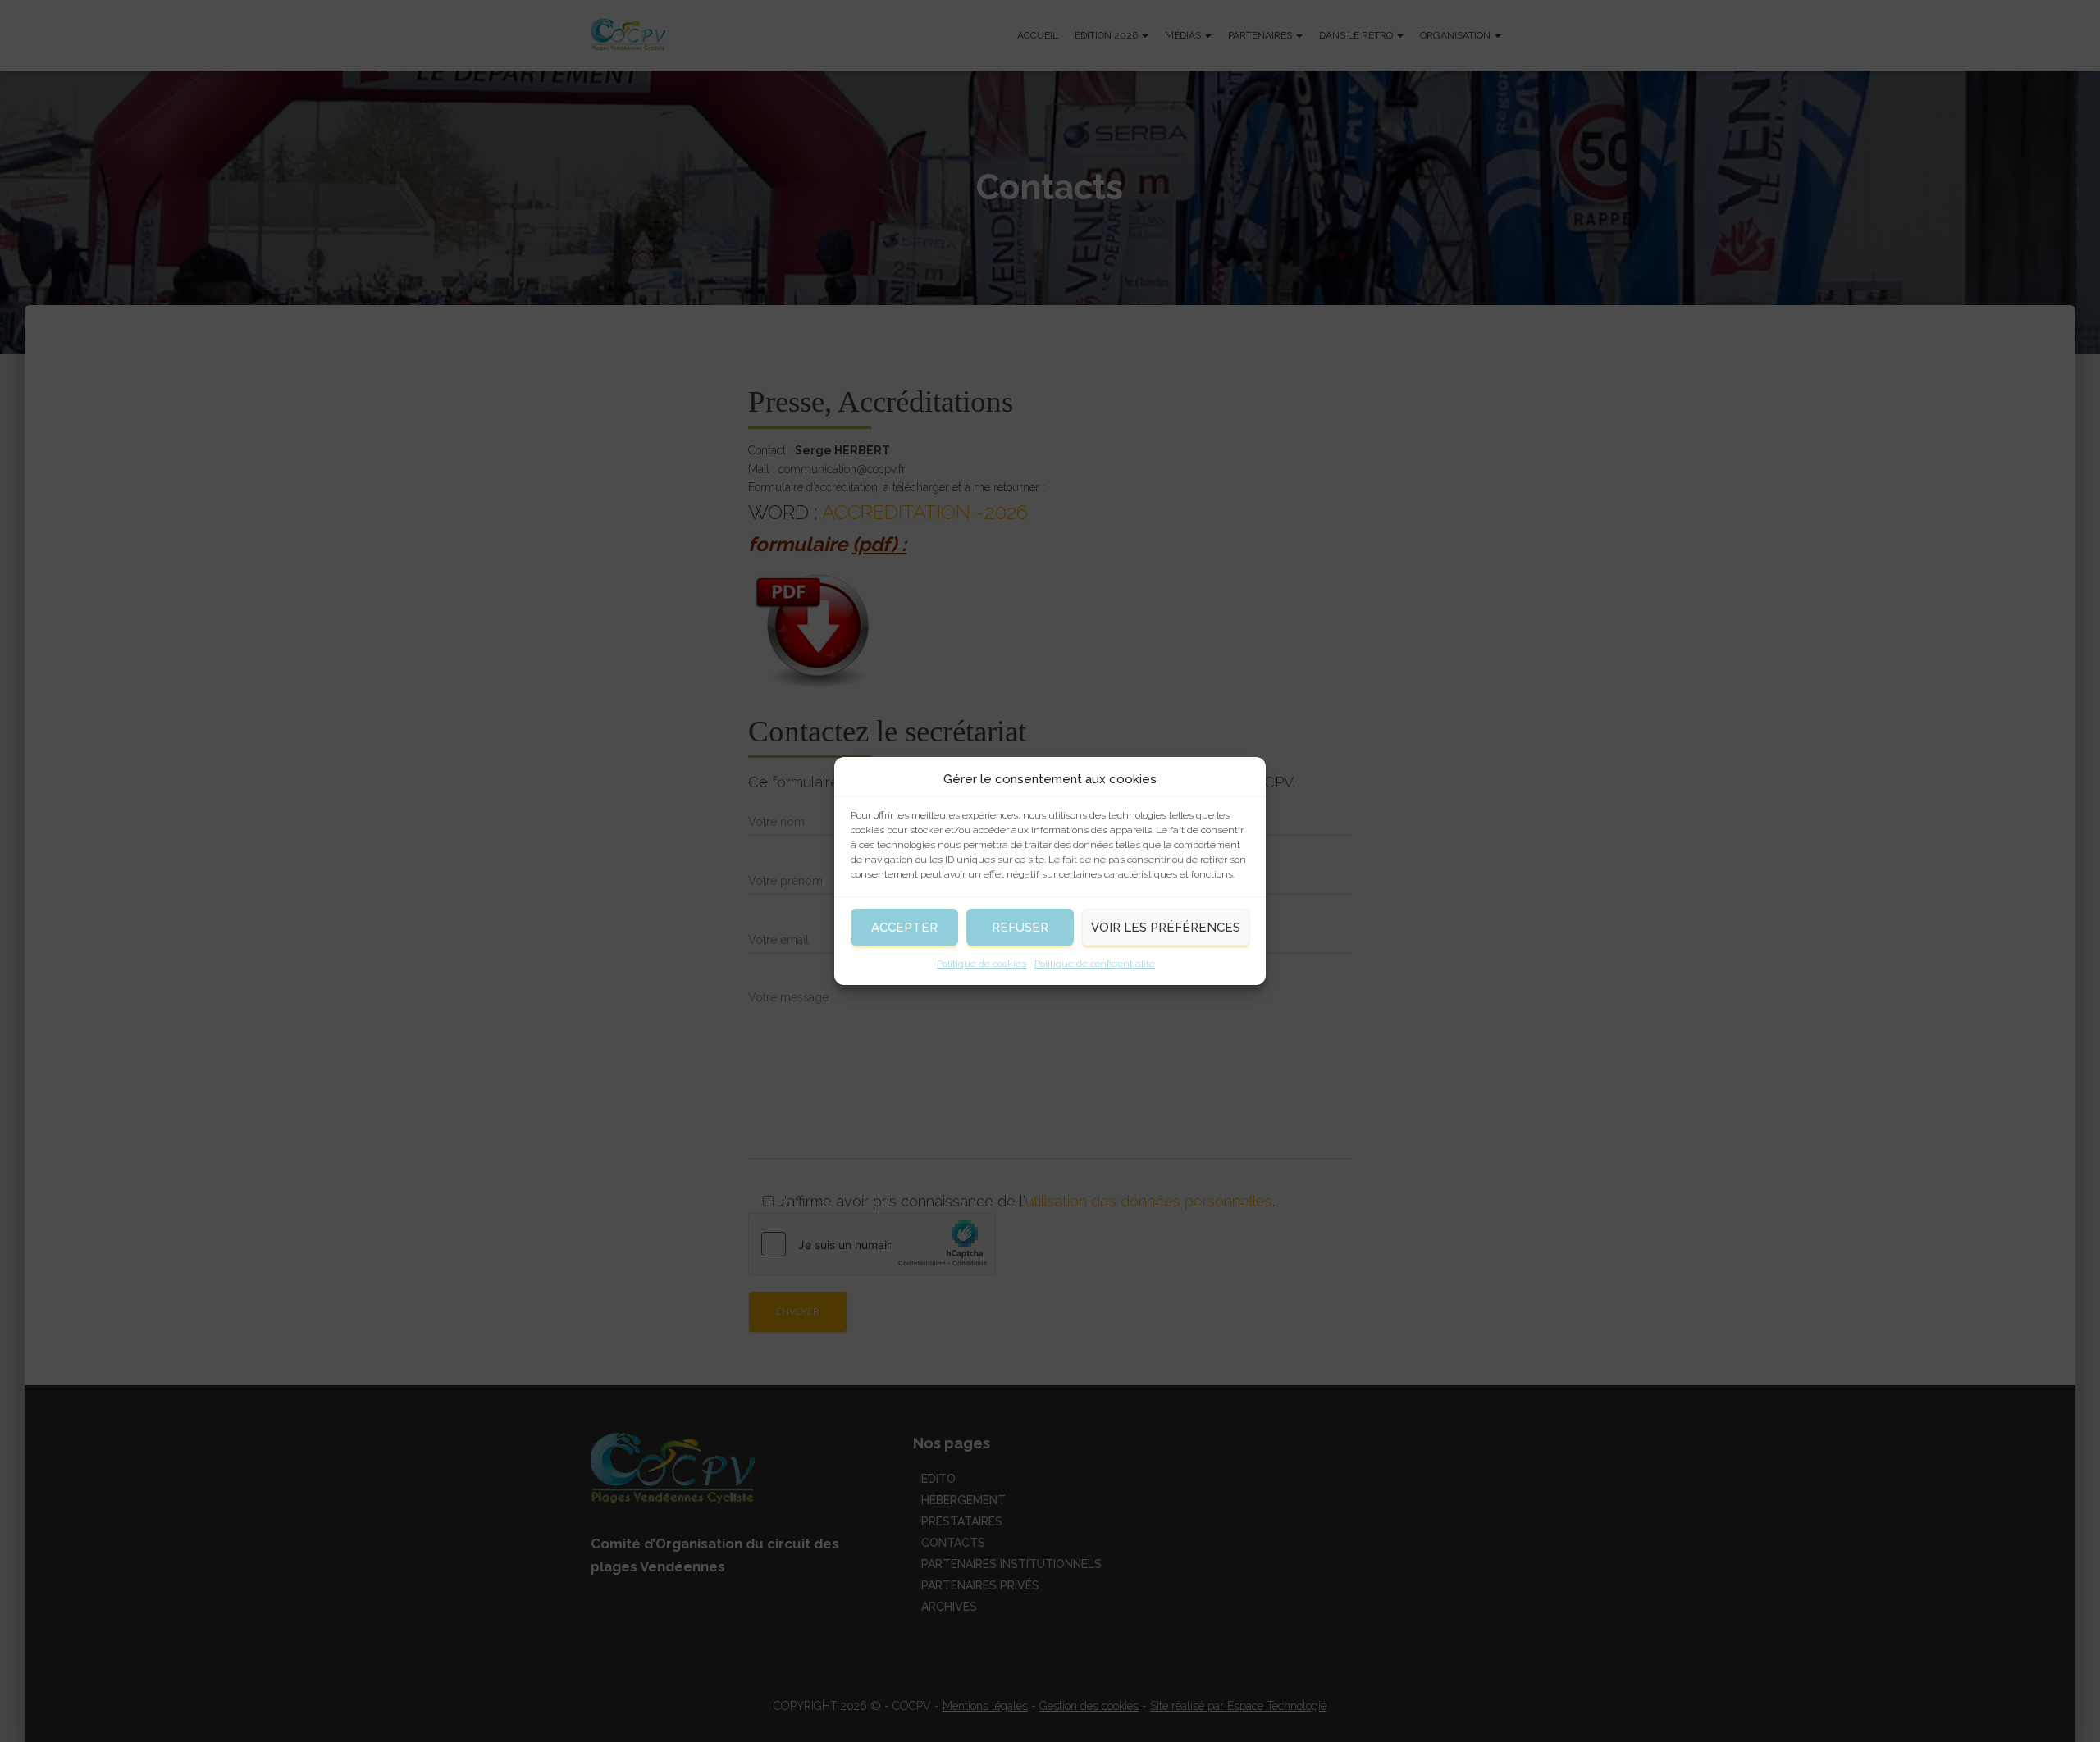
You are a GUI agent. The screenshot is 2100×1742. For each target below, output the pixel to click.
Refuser (1020, 928)
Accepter (904, 928)
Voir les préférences (1166, 928)
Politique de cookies (982, 964)
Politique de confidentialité (1095, 964)
